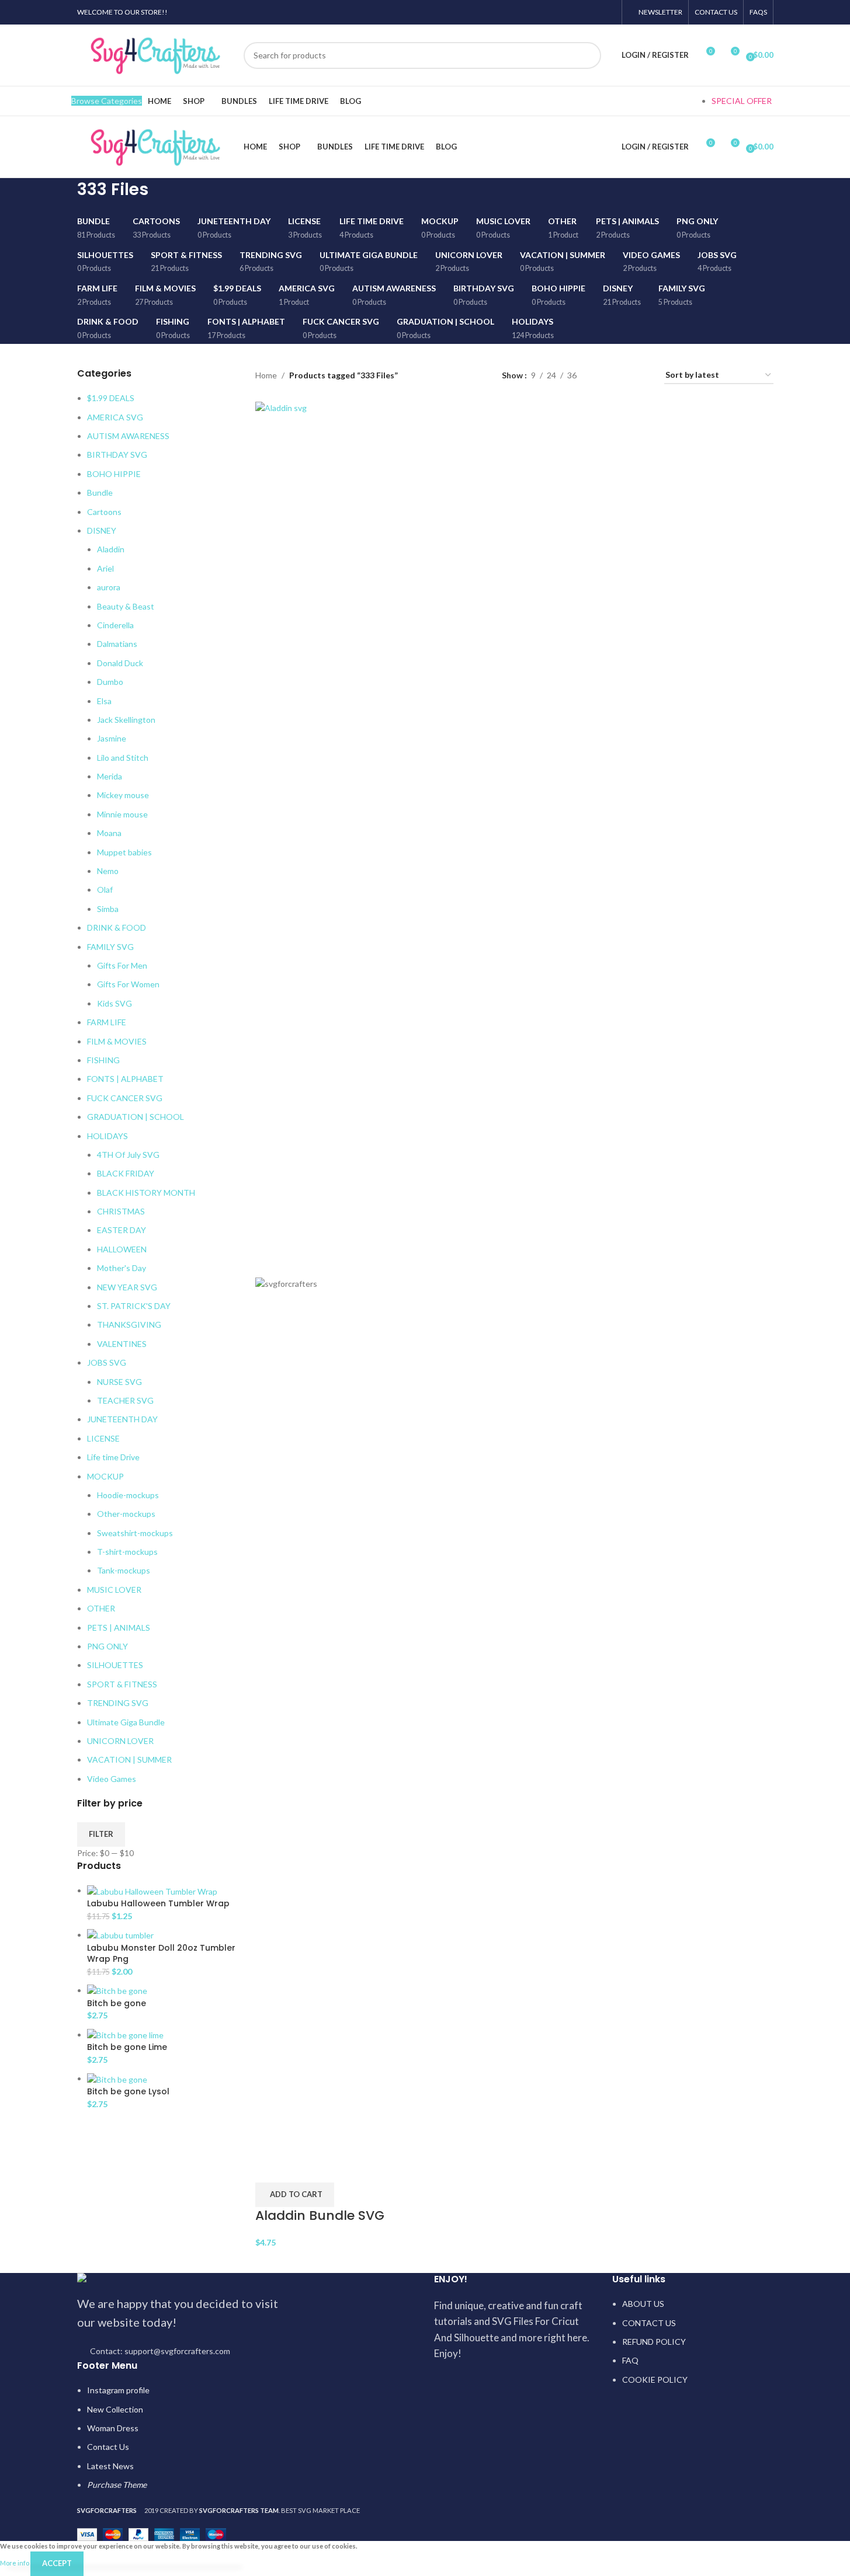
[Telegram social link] (608, 12)
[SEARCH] (588, 55)
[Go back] (63, 196)
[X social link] (563, 12)
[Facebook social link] (549, 12)
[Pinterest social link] (579, 12)
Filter (101, 1834)
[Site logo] (155, 54)
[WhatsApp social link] (593, 12)
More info (15, 2563)
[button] (295, 2195)
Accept (57, 2563)
